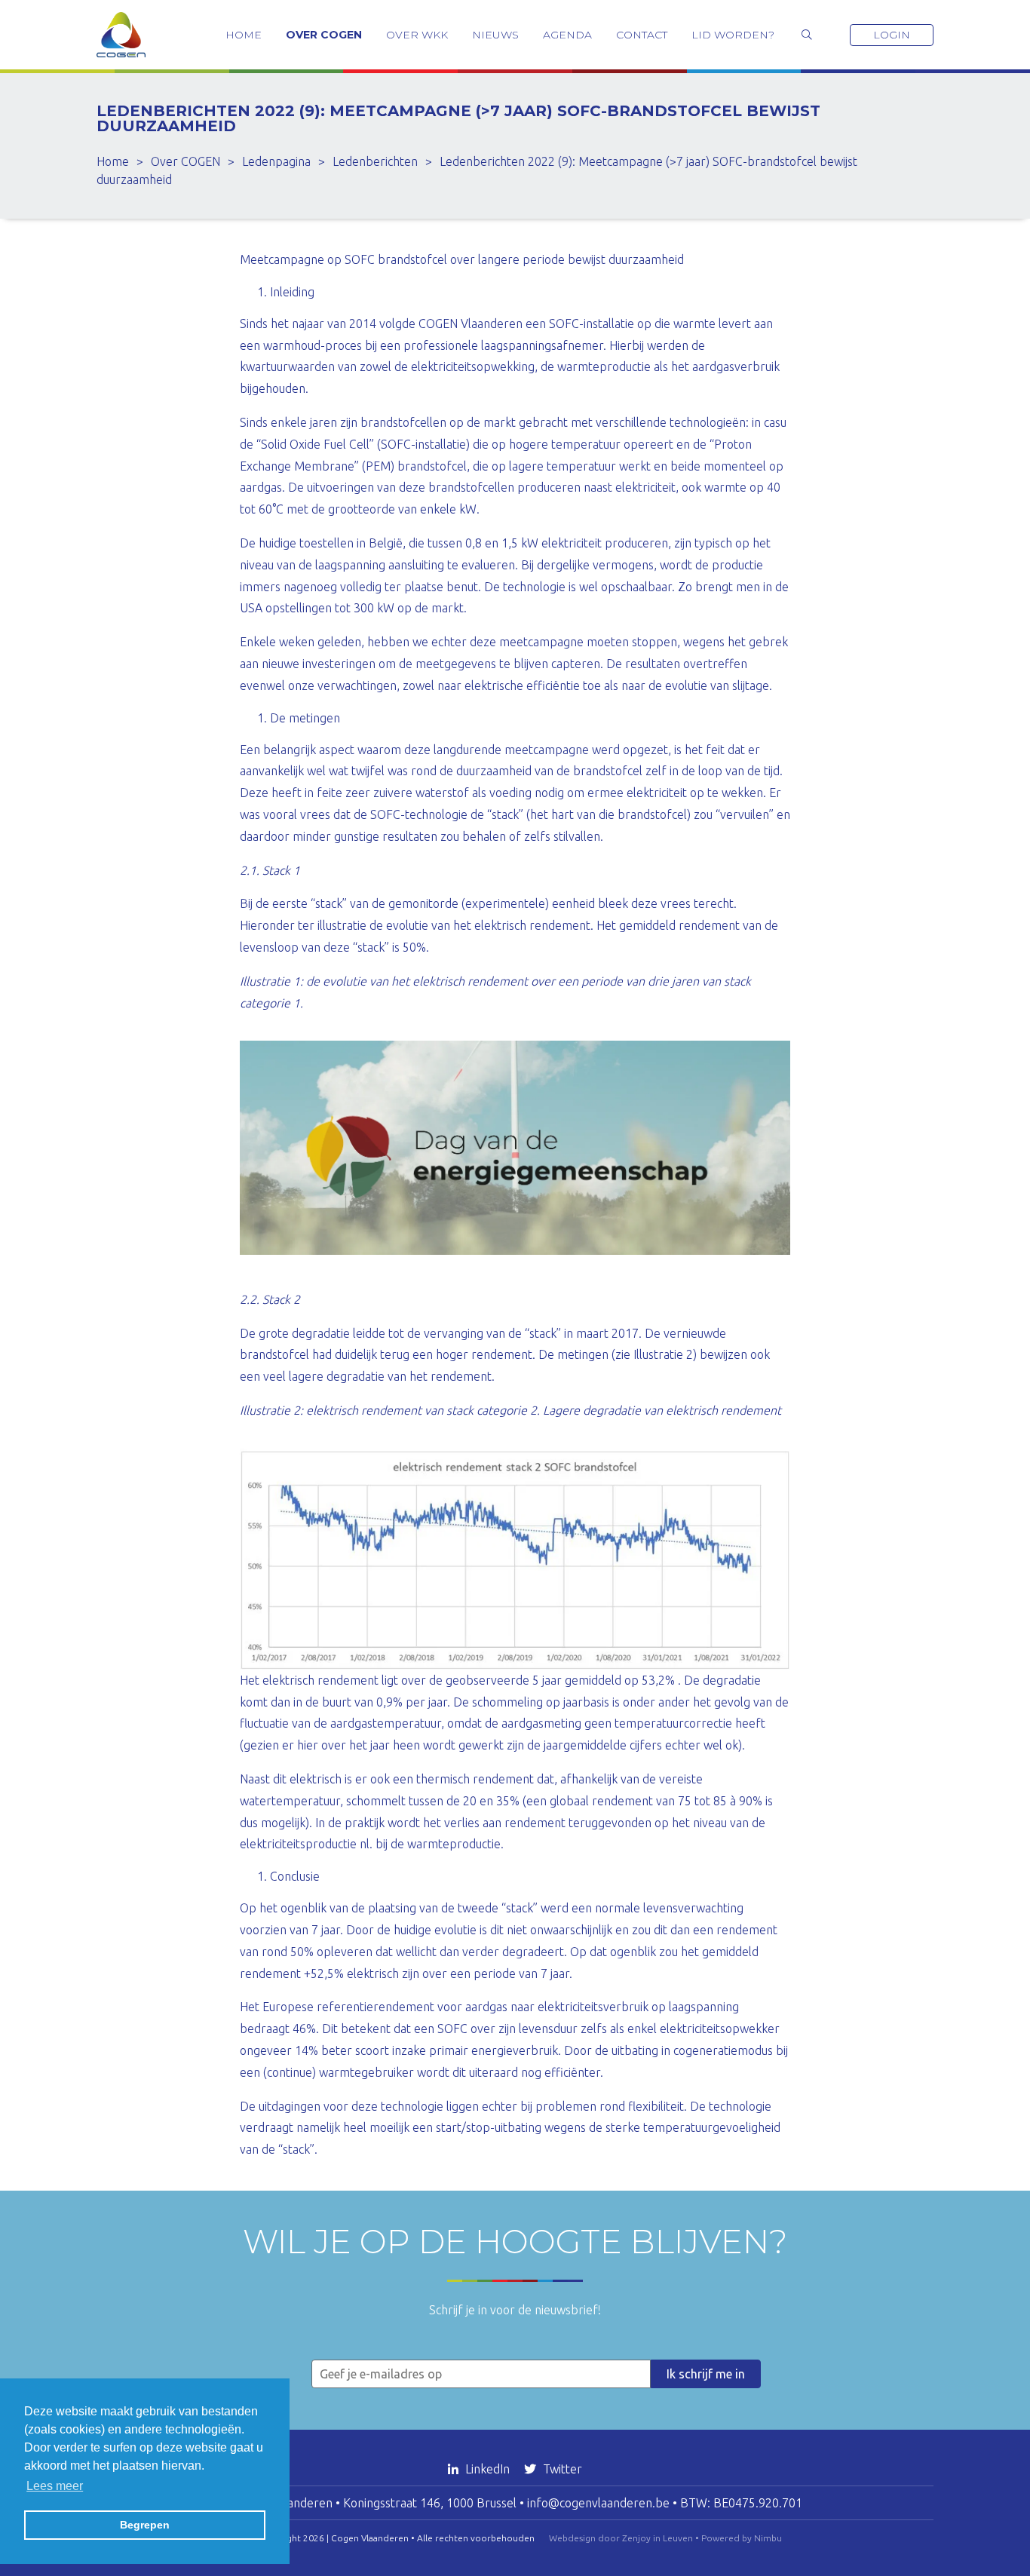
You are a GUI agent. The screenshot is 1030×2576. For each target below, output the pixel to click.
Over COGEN (324, 35)
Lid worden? (733, 35)
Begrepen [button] (145, 2525)
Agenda (567, 35)
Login (892, 35)
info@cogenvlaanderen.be (598, 2503)
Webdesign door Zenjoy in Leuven (621, 2538)
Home (244, 35)
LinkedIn (487, 2469)
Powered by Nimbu (742, 2538)
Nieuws (495, 35)
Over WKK (417, 35)
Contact (642, 35)
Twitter (561, 2469)
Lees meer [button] (55, 2486)
